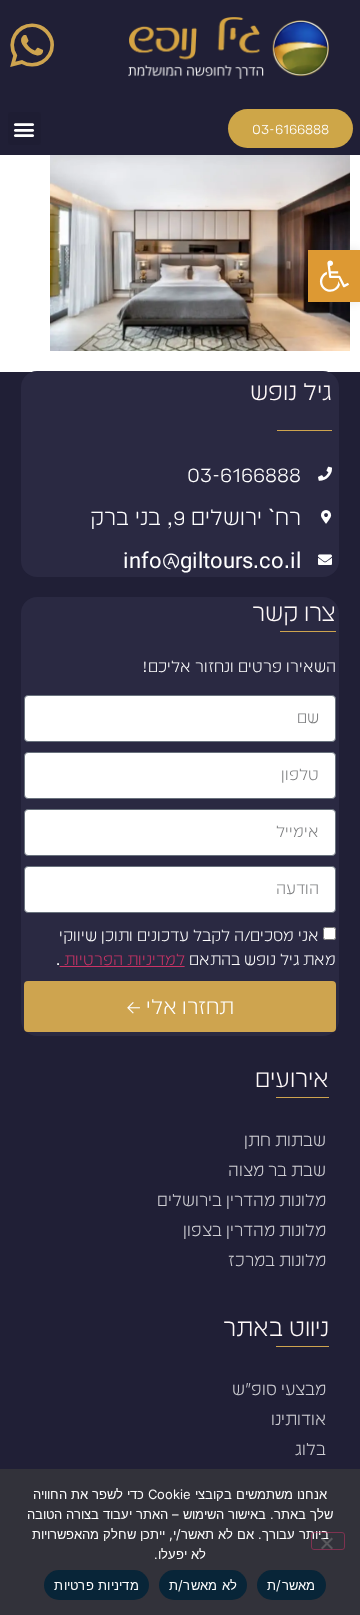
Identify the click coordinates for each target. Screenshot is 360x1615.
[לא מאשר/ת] (328, 1541)
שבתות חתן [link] (285, 1140)
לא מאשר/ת (203, 1585)
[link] (334, 276)
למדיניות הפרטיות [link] (122, 959)
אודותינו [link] (298, 1419)
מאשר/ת (291, 1585)
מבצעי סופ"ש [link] (279, 1389)
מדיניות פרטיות (96, 1585)
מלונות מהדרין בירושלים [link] (241, 1200)
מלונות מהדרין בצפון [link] (254, 1230)
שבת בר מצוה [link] (277, 1170)
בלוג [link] (310, 1449)
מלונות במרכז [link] (277, 1260)
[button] (24, 128)
